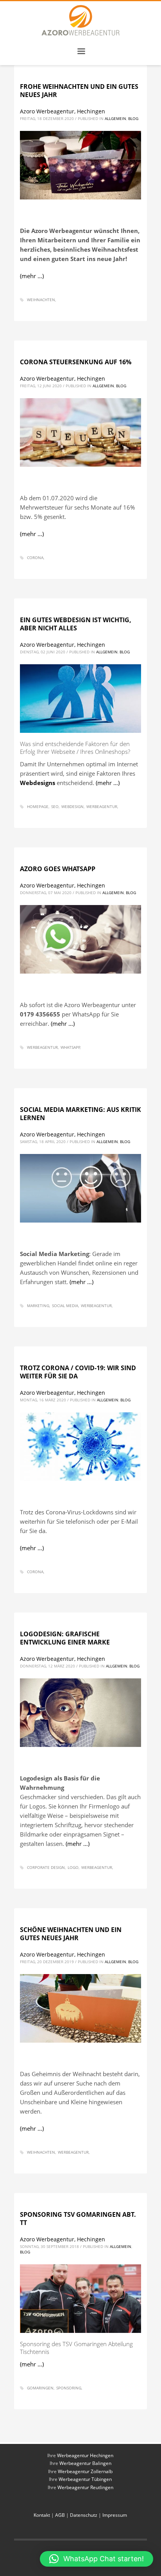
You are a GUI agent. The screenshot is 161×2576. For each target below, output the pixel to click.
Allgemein (115, 118)
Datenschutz (84, 2515)
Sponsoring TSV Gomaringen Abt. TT (78, 2219)
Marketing (38, 1306)
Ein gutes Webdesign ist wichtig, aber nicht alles (76, 624)
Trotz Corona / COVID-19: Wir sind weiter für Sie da (78, 1372)
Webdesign (72, 806)
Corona (35, 558)
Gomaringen (40, 2388)
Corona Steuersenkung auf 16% (76, 362)
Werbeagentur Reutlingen (85, 2487)
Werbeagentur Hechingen (85, 2455)
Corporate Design (46, 1867)
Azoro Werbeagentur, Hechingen (63, 111)
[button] (97, 2559)
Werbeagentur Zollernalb (85, 2471)
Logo (73, 1867)
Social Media (65, 1306)
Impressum (115, 2515)
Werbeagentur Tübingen (85, 2479)
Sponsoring (69, 2388)
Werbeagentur (102, 806)
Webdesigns (38, 783)
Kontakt (42, 2515)
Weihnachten (41, 300)
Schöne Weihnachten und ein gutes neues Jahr (71, 1934)
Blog (133, 118)
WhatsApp (70, 1047)
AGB (60, 2515)
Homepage (38, 806)
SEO (55, 806)
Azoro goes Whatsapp (58, 869)
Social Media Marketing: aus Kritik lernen (80, 1114)
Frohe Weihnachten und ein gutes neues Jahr (79, 91)
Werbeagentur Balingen (85, 2463)
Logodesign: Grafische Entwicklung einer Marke (65, 1638)
